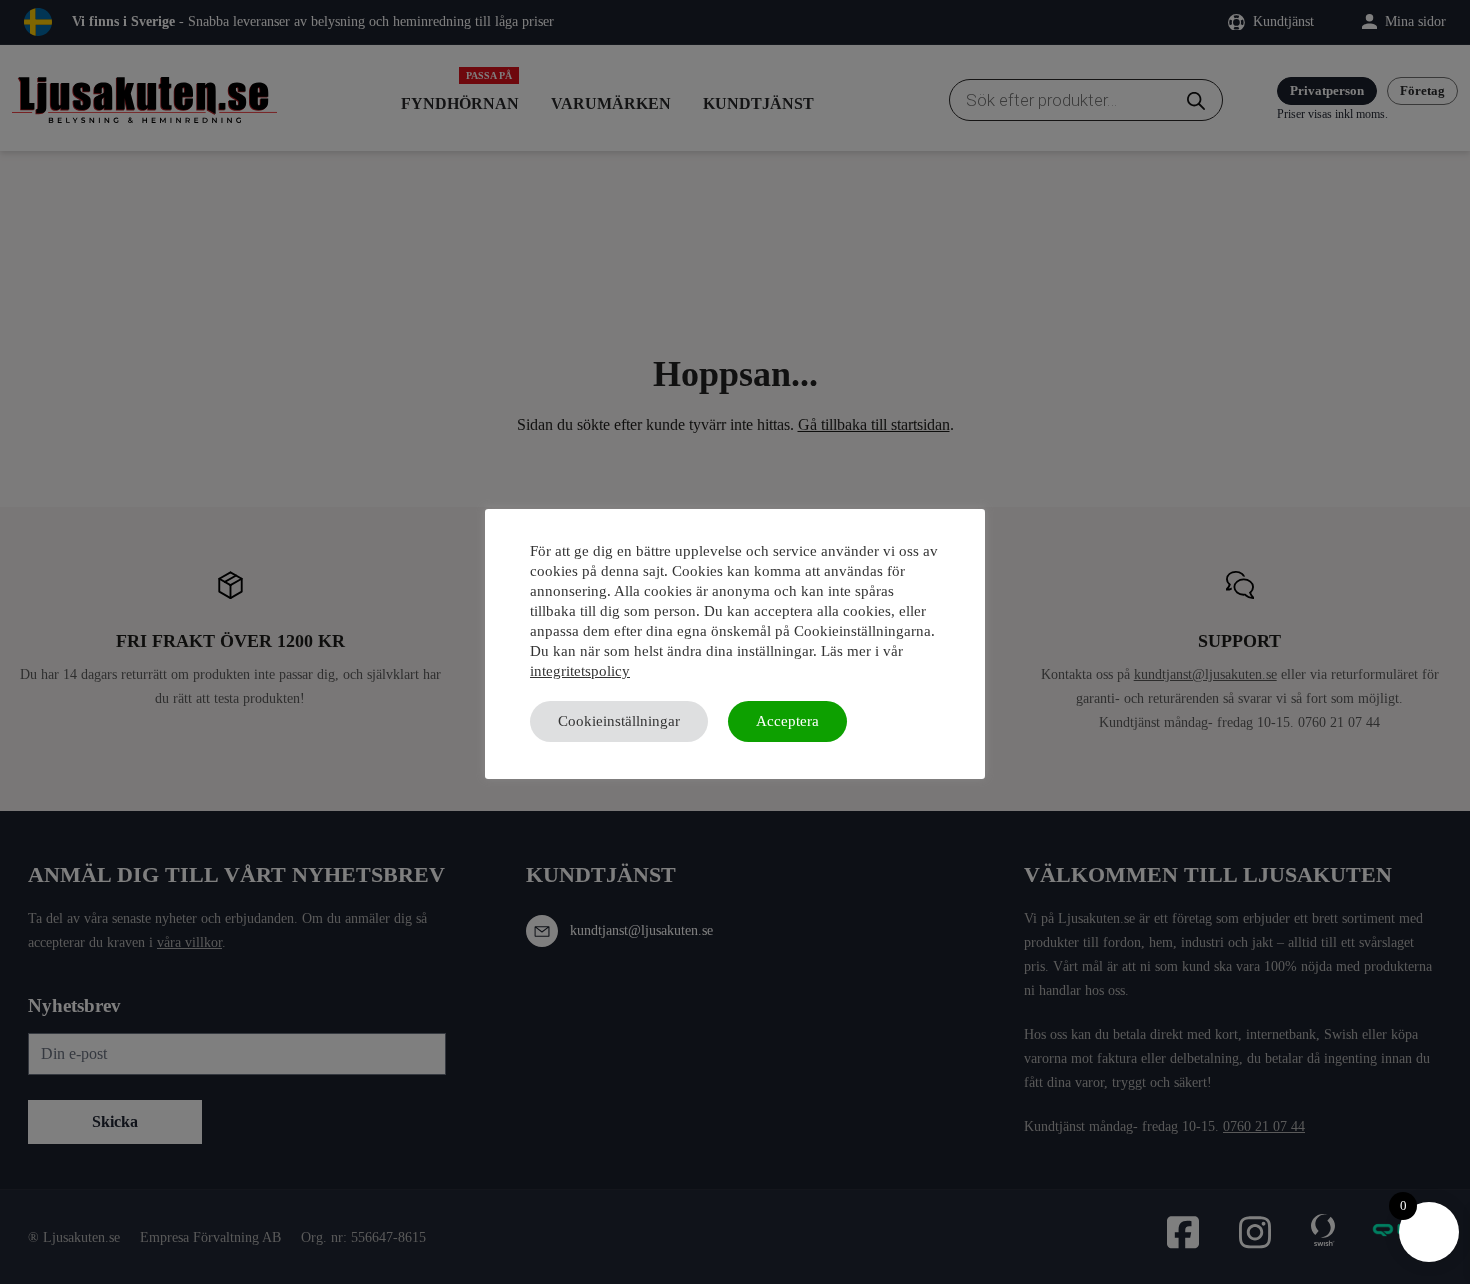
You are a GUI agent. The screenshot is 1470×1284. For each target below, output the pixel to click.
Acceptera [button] (787, 721)
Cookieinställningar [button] (619, 721)
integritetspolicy (580, 671)
